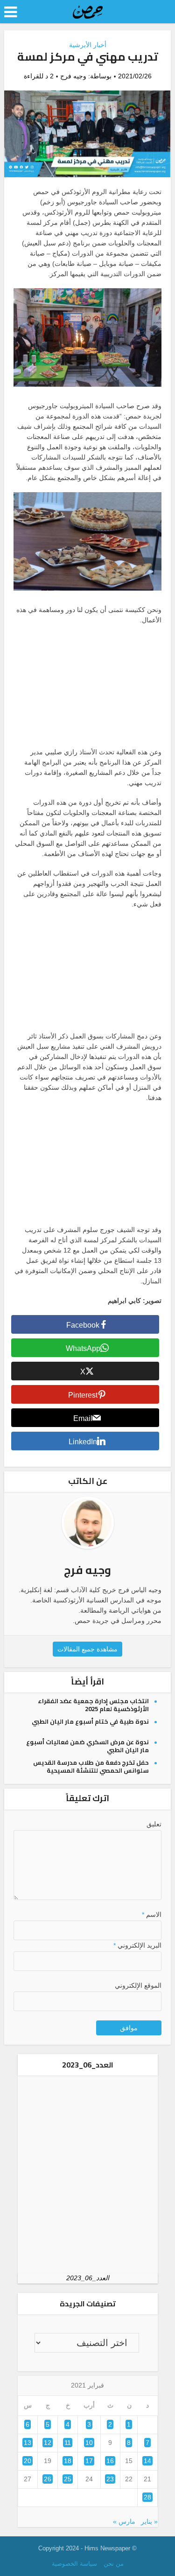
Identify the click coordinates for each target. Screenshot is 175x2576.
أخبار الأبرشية (88, 45)
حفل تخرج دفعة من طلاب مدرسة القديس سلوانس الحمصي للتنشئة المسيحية (91, 1766)
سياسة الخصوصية (74, 2564)
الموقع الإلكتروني (138, 1985)
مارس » (124, 2521)
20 (28, 2461)
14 (147, 2461)
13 (28, 2443)
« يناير (149, 2521)
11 (68, 2443)
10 (89, 2443)
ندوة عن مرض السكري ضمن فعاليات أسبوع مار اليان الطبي (87, 1746)
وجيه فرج (73, 76)
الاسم (151, 1915)
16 (110, 2461)
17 (89, 2461)
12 (48, 2443)
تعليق (154, 1824)
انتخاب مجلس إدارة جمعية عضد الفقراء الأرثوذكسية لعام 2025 (93, 1705)
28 (147, 2497)
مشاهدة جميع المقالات (87, 1649)
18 (68, 2461)
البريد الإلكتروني (137, 1945)
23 (110, 2479)
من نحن (114, 2564)
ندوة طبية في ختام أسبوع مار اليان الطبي (90, 1721)
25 (68, 2479)
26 (48, 2479)
